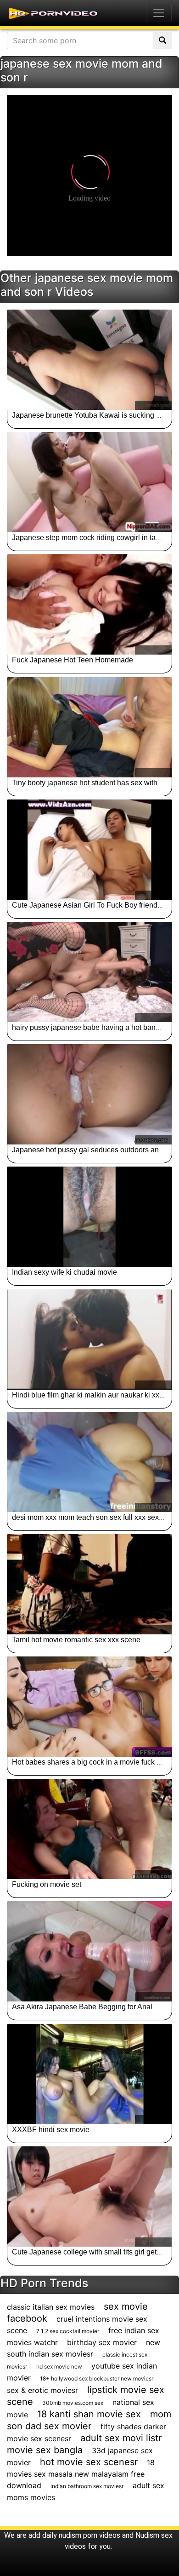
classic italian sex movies (51, 2307)
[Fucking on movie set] (89, 1829)
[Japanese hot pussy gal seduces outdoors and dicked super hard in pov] (89, 1094)
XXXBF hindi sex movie (51, 2130)
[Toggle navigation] (159, 13)
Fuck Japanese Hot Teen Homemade (73, 660)
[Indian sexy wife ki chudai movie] (89, 1217)
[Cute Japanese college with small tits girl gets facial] (89, 2196)
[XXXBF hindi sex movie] (89, 2074)
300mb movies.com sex (73, 2403)
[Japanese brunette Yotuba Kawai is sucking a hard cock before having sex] (89, 360)
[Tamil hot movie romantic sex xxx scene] (89, 1584)
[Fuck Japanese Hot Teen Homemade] (89, 604)
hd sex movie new (59, 2366)
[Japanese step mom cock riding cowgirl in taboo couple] (89, 482)
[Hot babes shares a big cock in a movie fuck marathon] (89, 1707)
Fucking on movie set (47, 1884)
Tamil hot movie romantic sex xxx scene (76, 1640)
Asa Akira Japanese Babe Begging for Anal (82, 2007)
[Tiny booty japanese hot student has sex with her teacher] (89, 727)
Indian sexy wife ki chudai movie (64, 1272)
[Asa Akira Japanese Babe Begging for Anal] (89, 1951)
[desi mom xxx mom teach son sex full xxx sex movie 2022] (89, 1462)
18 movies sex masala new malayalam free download (81, 2474)
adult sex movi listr (121, 2438)
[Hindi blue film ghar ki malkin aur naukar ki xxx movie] (89, 1340)
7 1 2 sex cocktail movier (68, 2331)
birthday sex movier (102, 2342)
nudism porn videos (89, 2535)
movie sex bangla (45, 2450)
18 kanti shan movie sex (89, 2414)
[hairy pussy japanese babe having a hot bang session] (89, 972)
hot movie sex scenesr (89, 2462)
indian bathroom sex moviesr (87, 2486)
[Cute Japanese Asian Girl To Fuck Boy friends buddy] (89, 850)
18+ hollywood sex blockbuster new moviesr (97, 2378)
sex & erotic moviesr (42, 2390)
